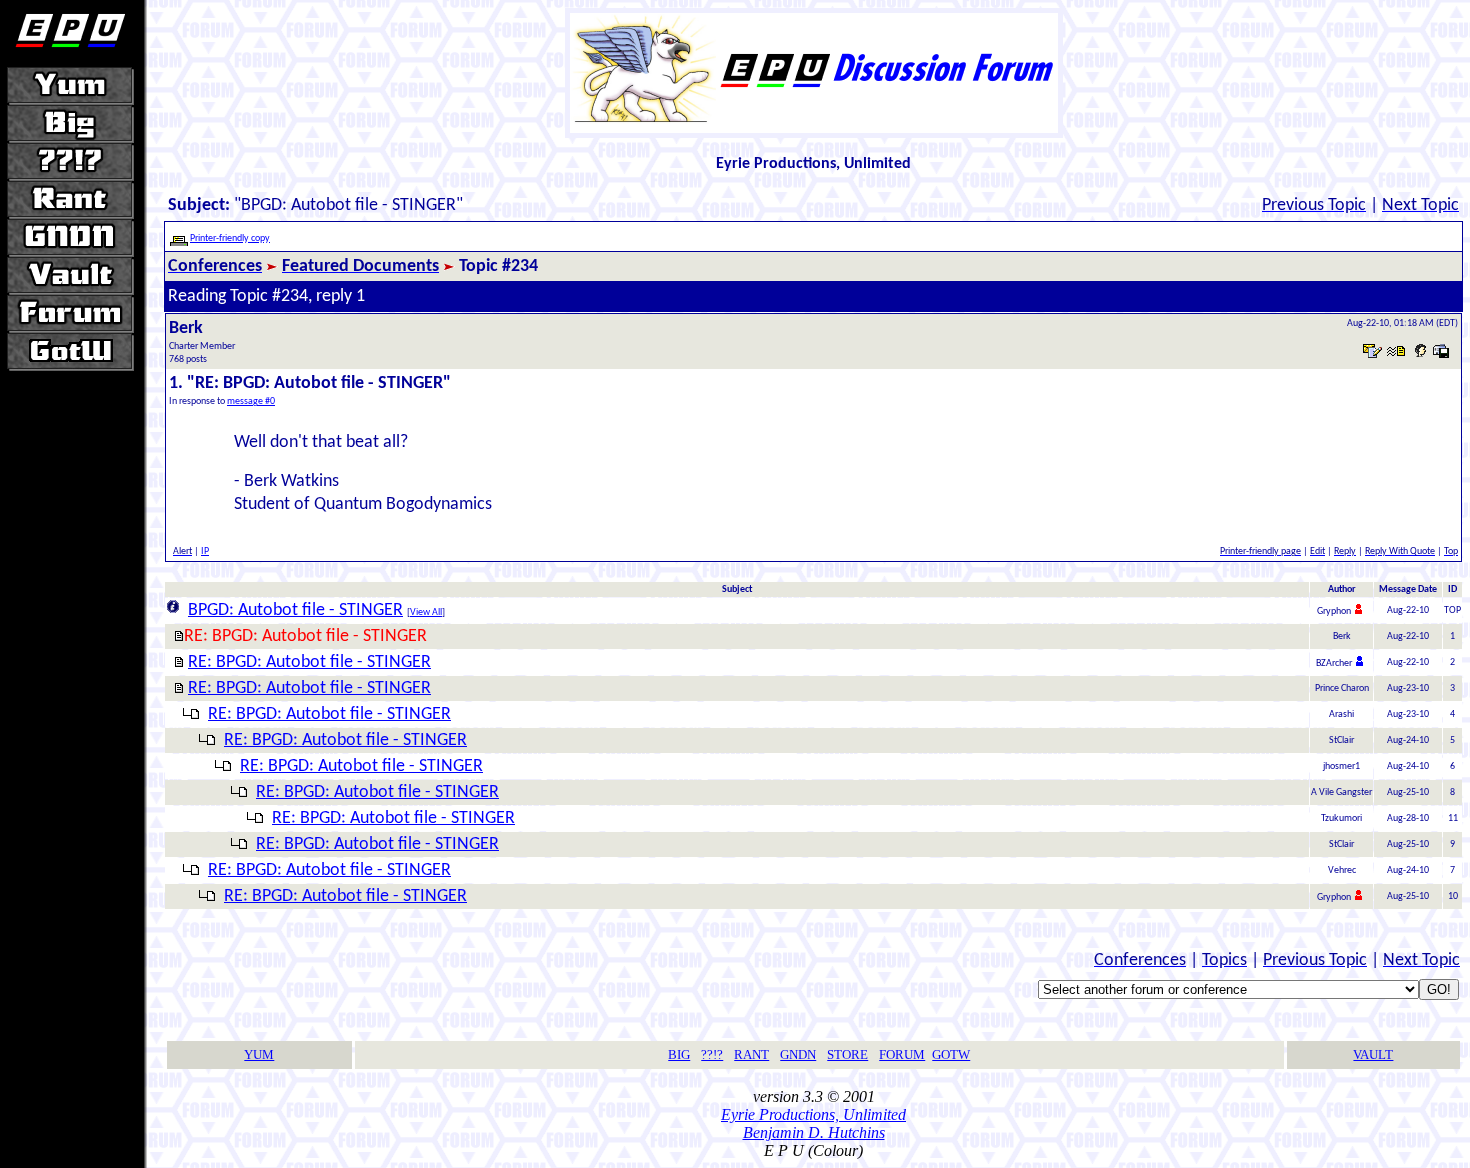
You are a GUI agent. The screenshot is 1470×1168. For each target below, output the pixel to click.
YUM (259, 1054)
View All (426, 612)
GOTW (951, 1054)
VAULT (1373, 1054)
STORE (847, 1054)
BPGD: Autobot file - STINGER (295, 610)
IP (205, 551)
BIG (679, 1054)
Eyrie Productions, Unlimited (813, 1114)
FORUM (902, 1054)
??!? (712, 1054)
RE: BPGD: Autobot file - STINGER (309, 662)
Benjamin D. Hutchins (814, 1132)
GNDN (798, 1054)
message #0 (251, 401)
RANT (751, 1054)
